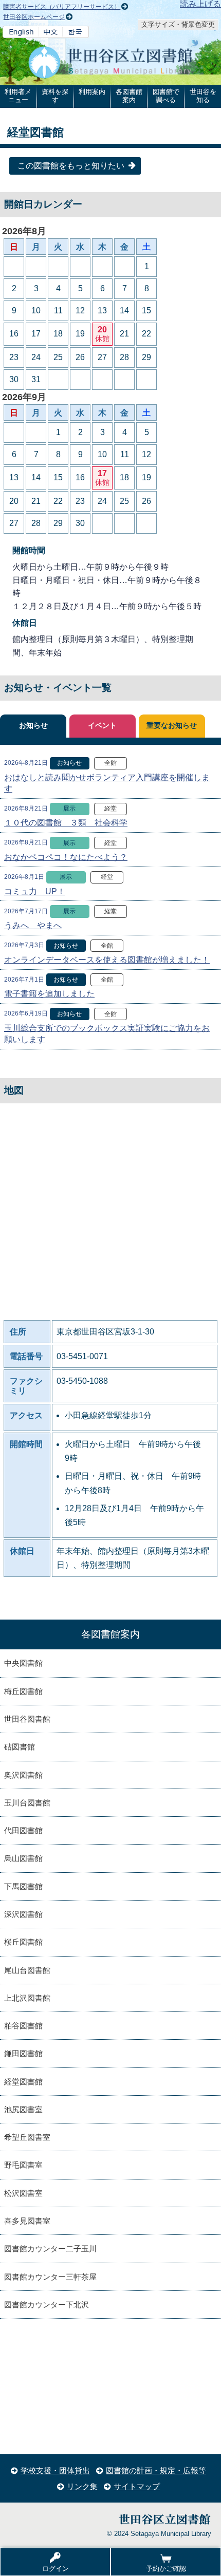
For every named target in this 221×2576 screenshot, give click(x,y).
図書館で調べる (166, 96)
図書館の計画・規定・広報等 (156, 2470)
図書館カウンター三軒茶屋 (50, 2277)
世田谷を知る (203, 96)
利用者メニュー (18, 96)
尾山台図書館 (27, 1970)
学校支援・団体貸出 (55, 2470)
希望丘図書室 (27, 2137)
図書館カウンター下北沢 (47, 2305)
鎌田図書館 (23, 2053)
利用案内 (92, 92)
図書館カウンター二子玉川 (50, 2249)
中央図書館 (23, 1663)
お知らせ (33, 726)
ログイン (56, 2569)
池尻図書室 (23, 2109)
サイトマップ (137, 2486)
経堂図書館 (23, 2082)
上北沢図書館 (27, 1998)
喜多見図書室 (27, 2221)
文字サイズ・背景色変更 (178, 24)
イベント (102, 726)
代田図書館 (23, 1830)
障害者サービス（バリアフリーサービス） (62, 7)
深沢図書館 (23, 1914)
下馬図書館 (23, 1886)
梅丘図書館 (23, 1691)
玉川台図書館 (27, 1803)
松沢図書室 (23, 2193)
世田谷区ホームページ (34, 17)
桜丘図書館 (23, 1942)
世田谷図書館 (27, 1719)
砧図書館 (20, 1747)
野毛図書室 (23, 2165)
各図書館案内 (129, 96)
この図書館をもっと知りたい (71, 166)
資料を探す (55, 96)
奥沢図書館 (23, 1775)
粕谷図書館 (23, 2026)
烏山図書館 (23, 1858)
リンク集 (82, 2486)
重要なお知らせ (172, 726)
